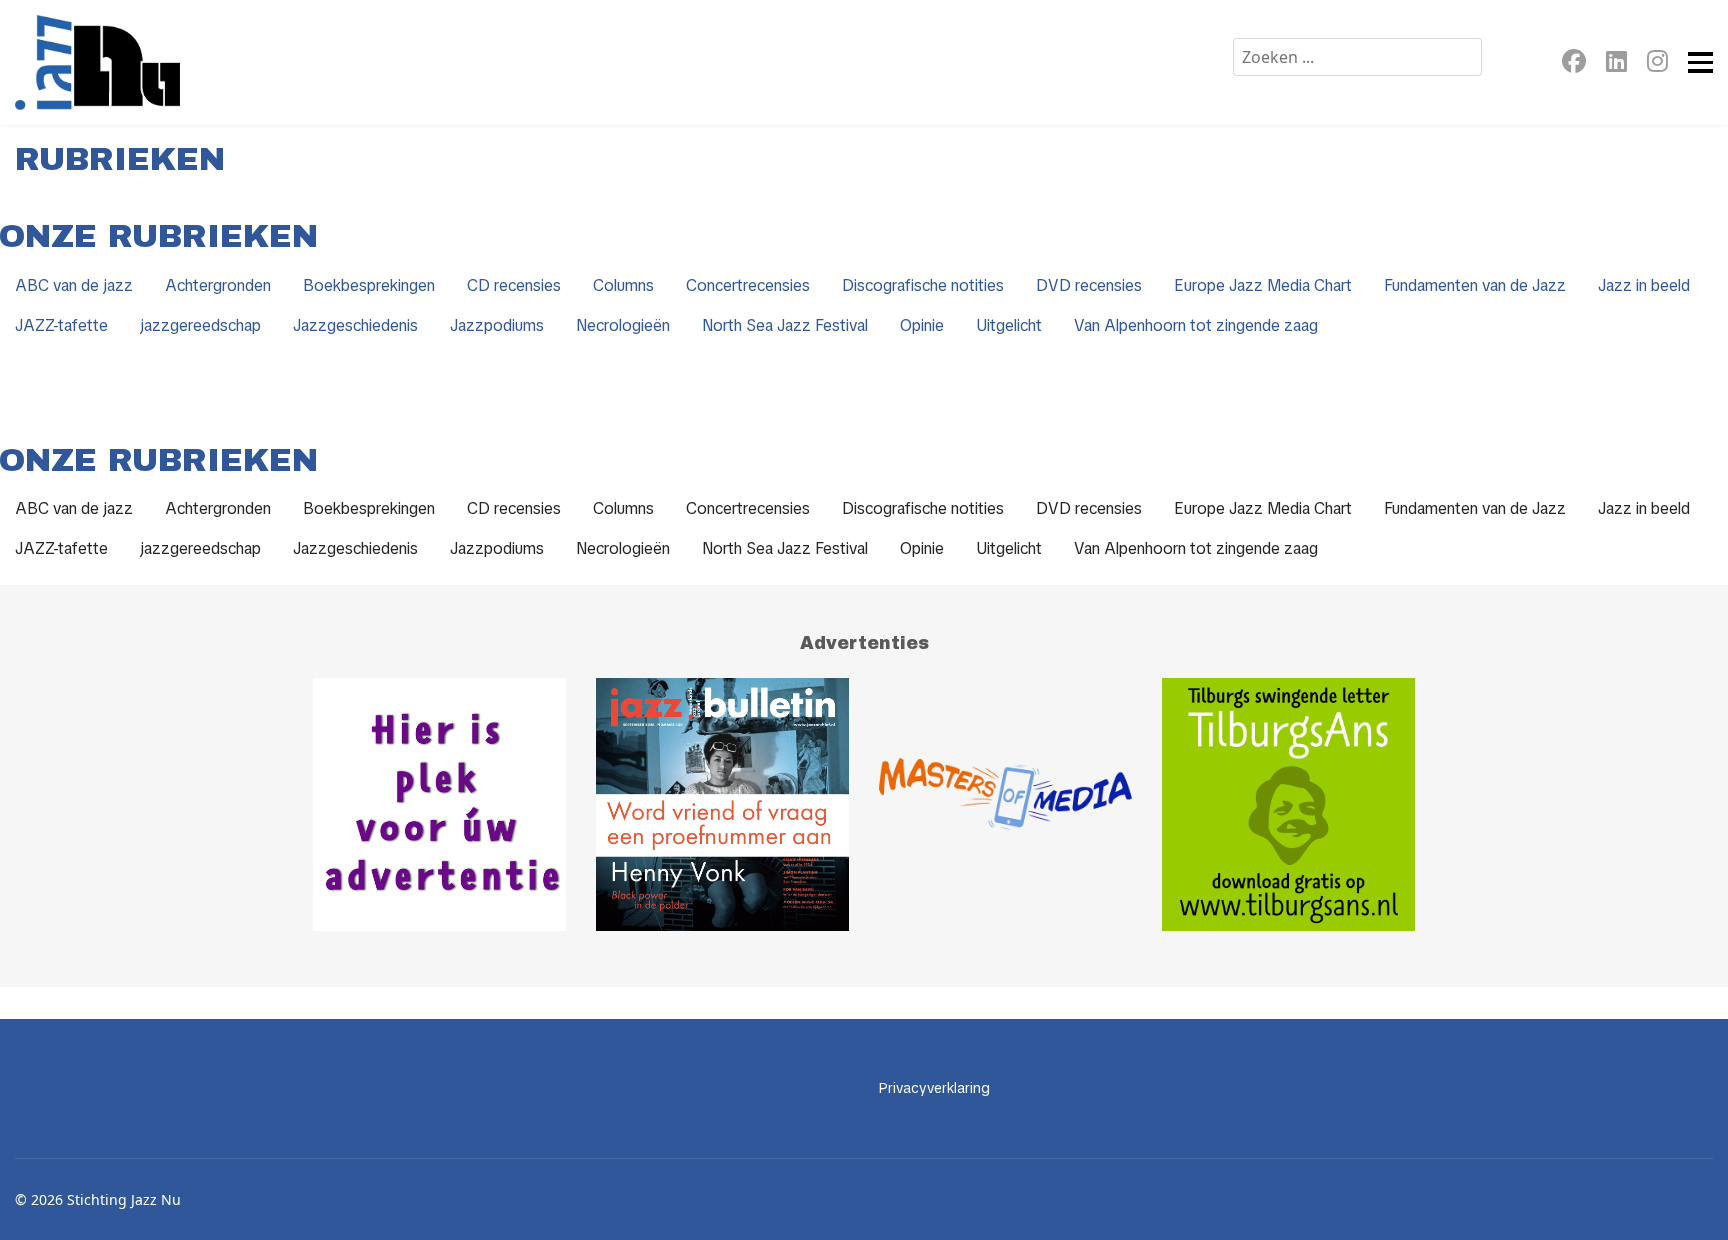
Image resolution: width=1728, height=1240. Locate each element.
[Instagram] (1657, 64)
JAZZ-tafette (61, 325)
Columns (623, 285)
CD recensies (514, 285)
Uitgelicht (1009, 325)
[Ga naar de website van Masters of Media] (1005, 804)
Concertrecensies (748, 285)
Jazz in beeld (1644, 285)
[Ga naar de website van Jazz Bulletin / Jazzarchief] (722, 804)
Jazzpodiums (497, 325)
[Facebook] (1574, 64)
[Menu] (1700, 62)
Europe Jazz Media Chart (1263, 285)
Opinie (922, 325)
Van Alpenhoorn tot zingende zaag (1196, 325)
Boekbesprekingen (369, 285)
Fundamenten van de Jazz (1475, 285)
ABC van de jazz (74, 285)
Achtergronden (218, 285)
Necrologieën (623, 325)
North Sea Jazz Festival (785, 325)
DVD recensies (1089, 285)
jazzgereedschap (200, 325)
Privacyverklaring (934, 1088)
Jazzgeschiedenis (355, 325)
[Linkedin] (1616, 64)
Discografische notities (923, 285)
